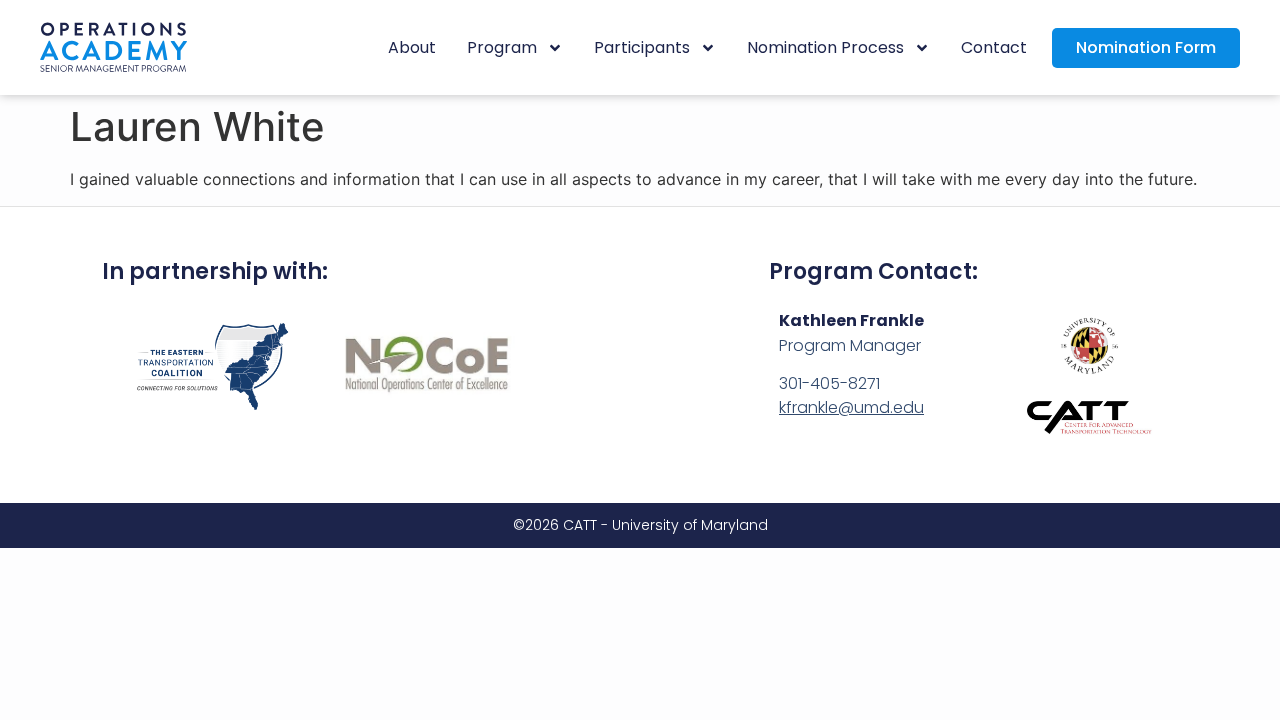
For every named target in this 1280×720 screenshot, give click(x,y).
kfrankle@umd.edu (851, 407)
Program (502, 47)
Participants (642, 47)
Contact (994, 47)
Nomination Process (825, 47)
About (412, 47)
